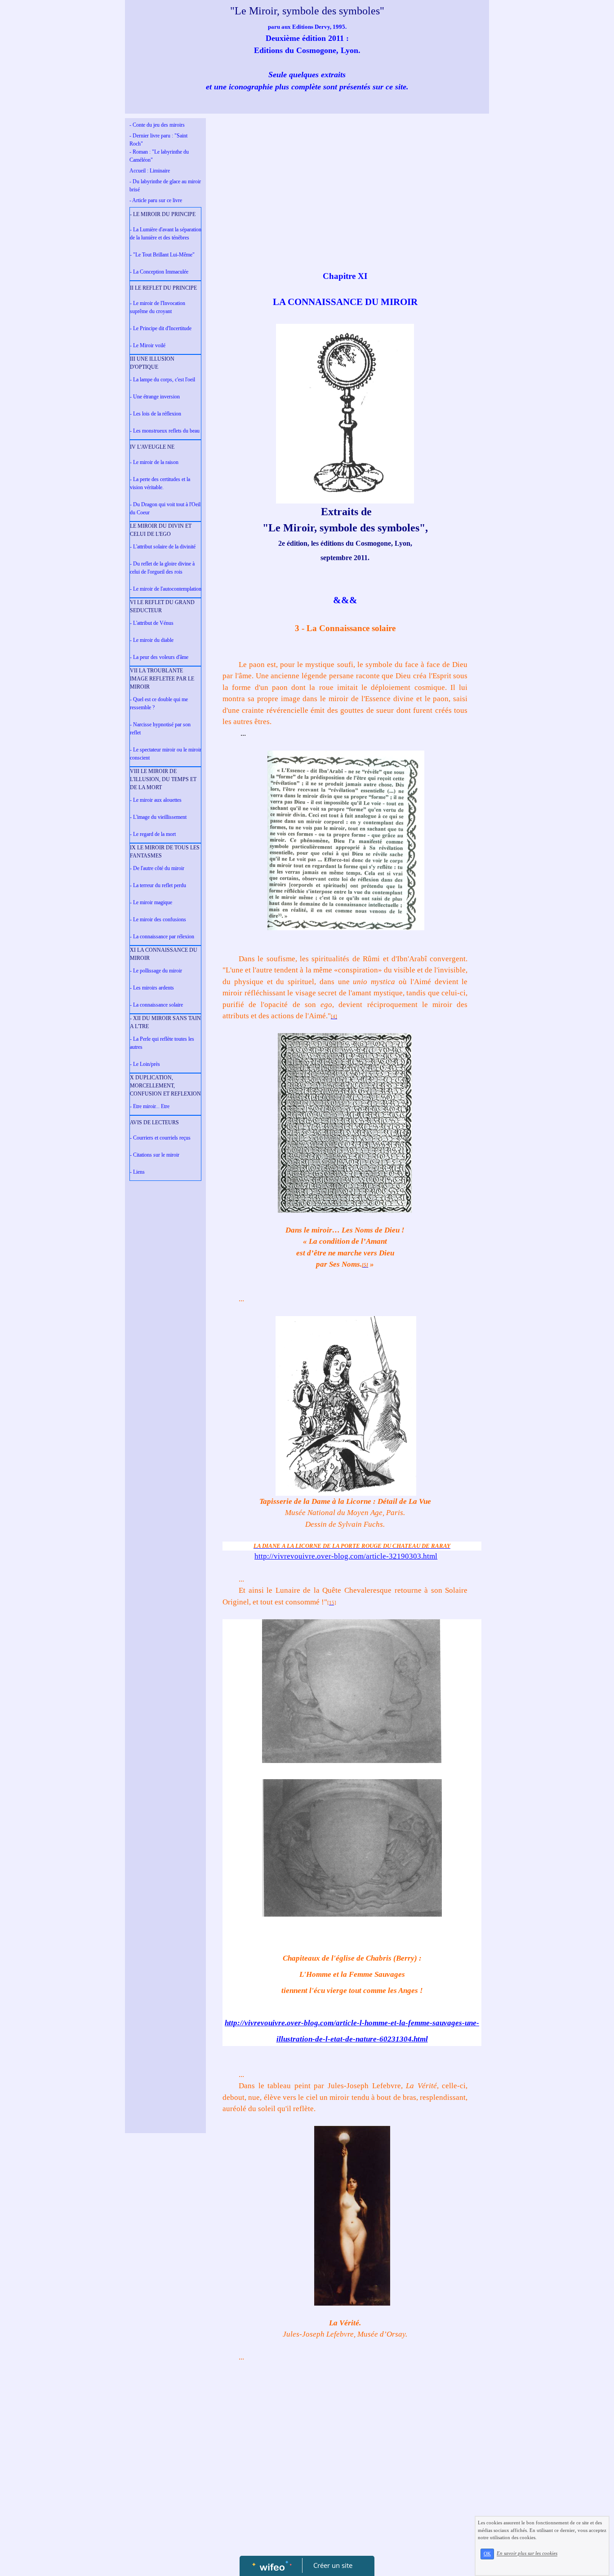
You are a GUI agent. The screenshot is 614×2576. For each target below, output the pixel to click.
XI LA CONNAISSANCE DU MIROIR (164, 954)
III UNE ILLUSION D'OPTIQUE (152, 363)
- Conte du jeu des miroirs (157, 125)
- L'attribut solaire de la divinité (163, 547)
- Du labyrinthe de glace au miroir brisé (165, 186)
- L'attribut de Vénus (152, 623)
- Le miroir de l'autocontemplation (166, 589)
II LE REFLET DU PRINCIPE (163, 288)
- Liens (137, 1172)
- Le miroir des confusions (158, 919)
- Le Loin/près (145, 1064)
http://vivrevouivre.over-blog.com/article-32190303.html (346, 1556)
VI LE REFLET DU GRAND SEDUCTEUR (162, 606)
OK (487, 2554)
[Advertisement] (165, 1365)
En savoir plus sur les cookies (527, 2554)
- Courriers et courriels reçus (160, 1138)
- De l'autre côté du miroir (157, 868)
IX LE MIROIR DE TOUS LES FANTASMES (165, 852)
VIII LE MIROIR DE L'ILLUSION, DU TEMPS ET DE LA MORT (163, 779)
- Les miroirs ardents (152, 988)
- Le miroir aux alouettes (156, 800)
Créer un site (333, 2565)
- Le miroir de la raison (154, 462)
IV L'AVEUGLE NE (152, 447)
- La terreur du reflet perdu (158, 885)
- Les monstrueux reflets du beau (165, 431)
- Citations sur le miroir (155, 1155)
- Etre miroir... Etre (150, 1106)
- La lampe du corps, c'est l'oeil (162, 380)
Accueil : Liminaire (150, 171)
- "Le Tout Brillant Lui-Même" (162, 255)
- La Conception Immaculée (159, 272)
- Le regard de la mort (153, 834)
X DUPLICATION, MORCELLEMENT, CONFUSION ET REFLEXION (165, 1086)
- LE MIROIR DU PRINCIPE (163, 214)
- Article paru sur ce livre (156, 200)
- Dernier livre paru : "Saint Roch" (158, 140)
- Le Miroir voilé (148, 345)
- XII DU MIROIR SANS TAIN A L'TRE (165, 1022)
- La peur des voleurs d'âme (159, 657)
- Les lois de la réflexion (156, 414)
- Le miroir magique (151, 902)
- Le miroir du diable (152, 640)
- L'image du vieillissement (158, 817)
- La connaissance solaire (156, 1005)
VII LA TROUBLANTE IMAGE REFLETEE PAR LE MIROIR (162, 679)
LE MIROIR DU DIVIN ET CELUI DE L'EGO (161, 530)
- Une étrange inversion (155, 397)
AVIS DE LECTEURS (154, 1122)
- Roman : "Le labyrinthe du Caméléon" (159, 156)
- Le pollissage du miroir (156, 971)
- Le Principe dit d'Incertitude (161, 328)
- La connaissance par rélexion (162, 937)
